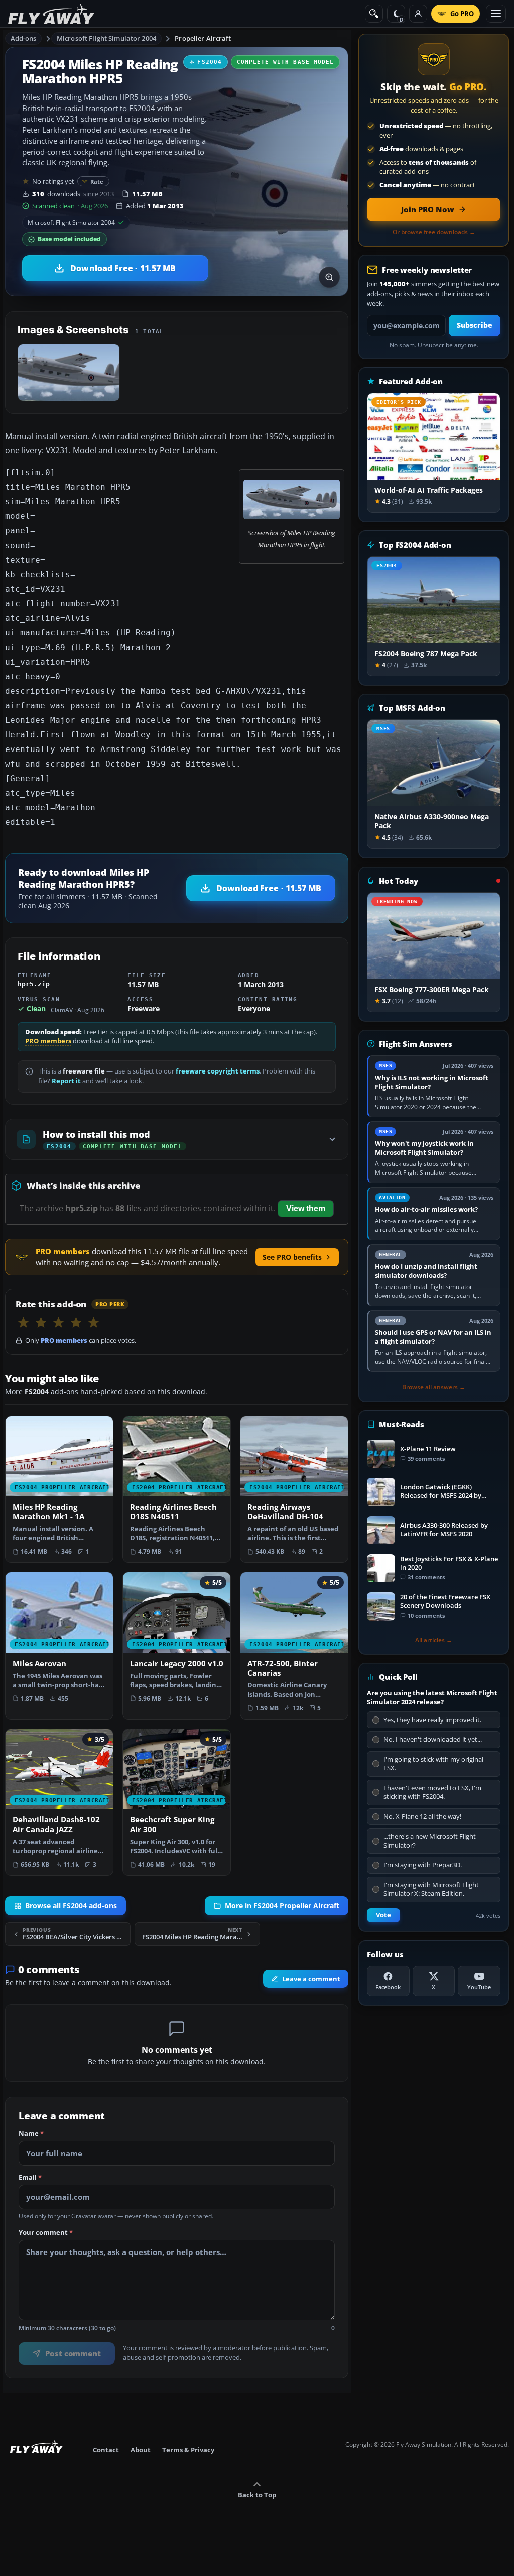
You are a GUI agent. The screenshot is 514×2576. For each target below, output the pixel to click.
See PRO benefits (292, 1257)
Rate (97, 182)
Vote (383, 1915)
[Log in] (418, 14)
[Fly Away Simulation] (51, 14)
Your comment (46, 2232)
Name (31, 2134)
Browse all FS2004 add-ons (71, 1906)
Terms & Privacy (188, 2450)
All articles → (434, 1640)
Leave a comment (311, 1979)
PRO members (48, 1041)
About (141, 2450)
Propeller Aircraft (203, 38)
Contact (106, 2450)
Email (30, 2178)
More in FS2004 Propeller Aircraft (282, 1906)
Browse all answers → (434, 1387)
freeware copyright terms (218, 1071)
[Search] (374, 14)
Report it (66, 1081)
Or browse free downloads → (434, 232)
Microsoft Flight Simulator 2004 (106, 38)
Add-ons (24, 38)
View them (306, 1208)
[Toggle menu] (496, 14)
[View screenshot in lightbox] (329, 277)
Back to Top (257, 2495)
